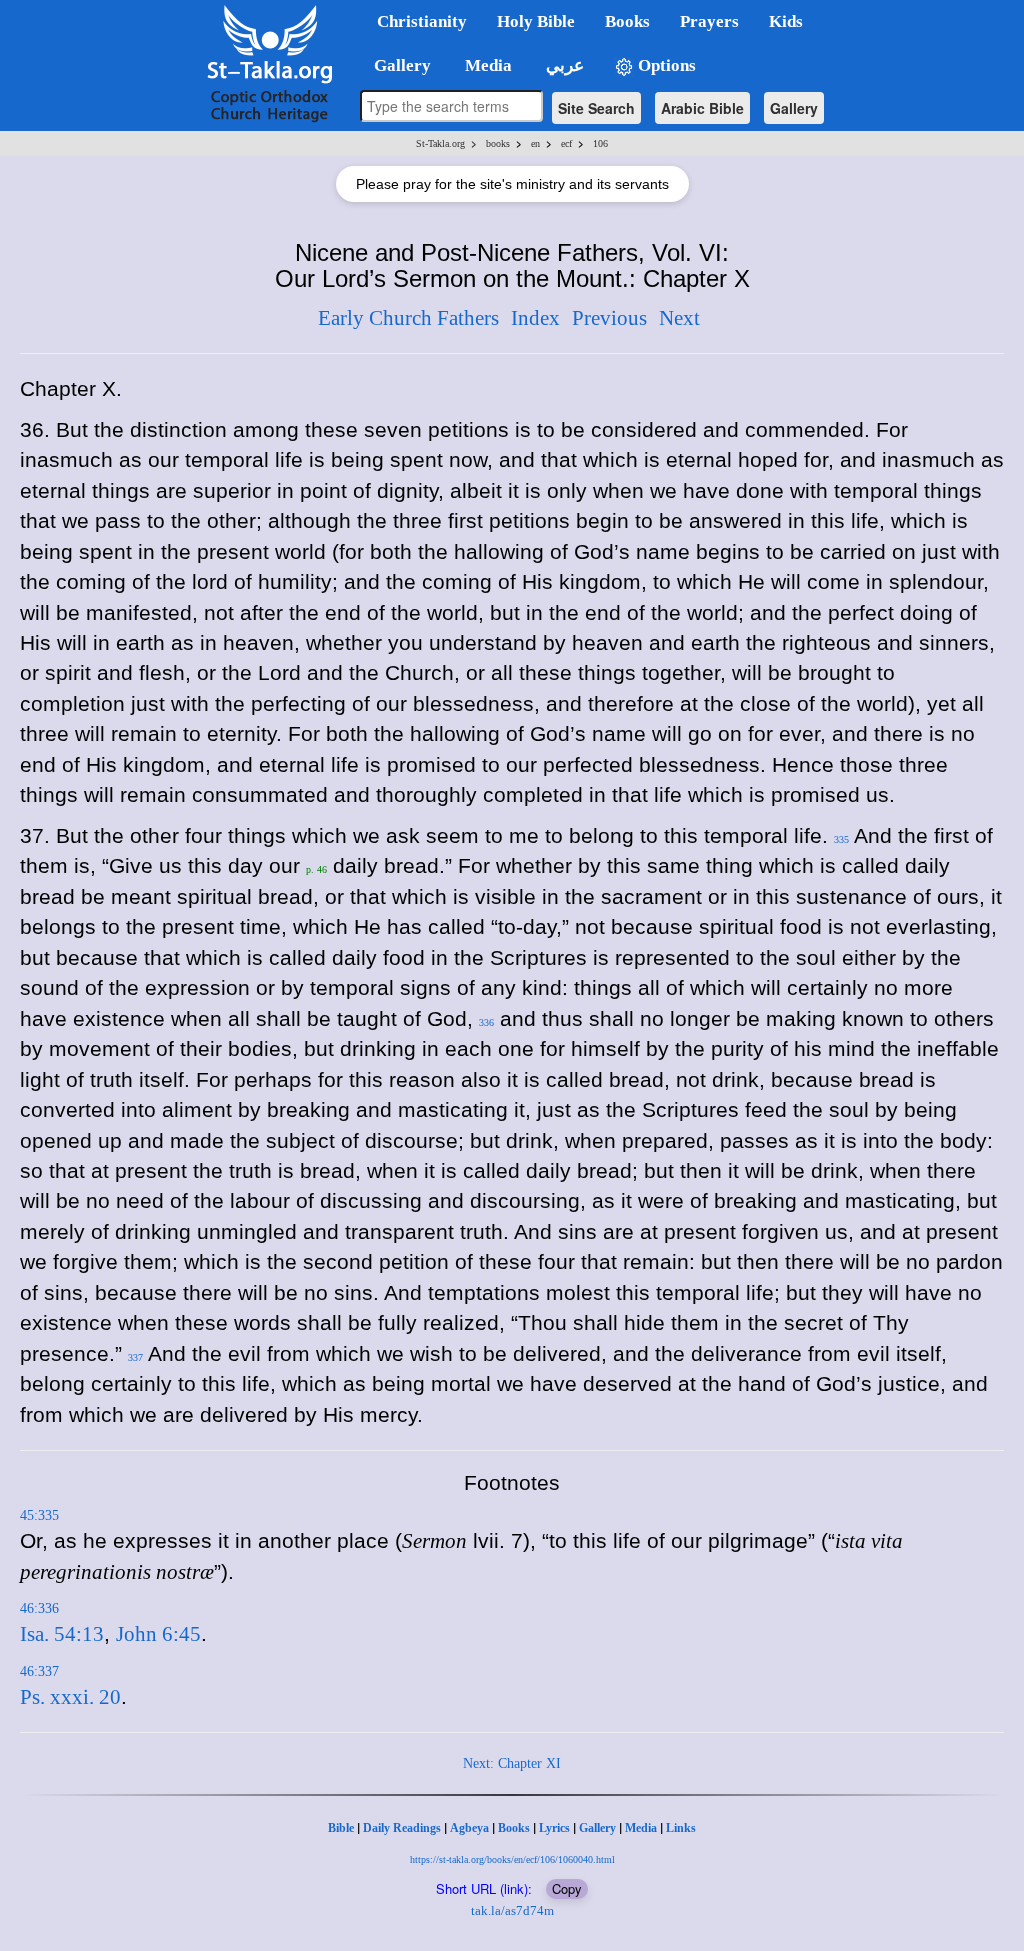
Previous (609, 318)
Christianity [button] (422, 21)
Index (535, 318)
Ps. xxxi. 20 (70, 1697)
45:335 (39, 1515)
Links (681, 1828)
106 (600, 143)
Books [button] (627, 21)
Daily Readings (402, 1828)
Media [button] (486, 65)
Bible (341, 1828)
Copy (567, 1888)
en (535, 143)
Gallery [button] (396, 65)
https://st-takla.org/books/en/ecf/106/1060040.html (512, 1859)
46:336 (39, 1608)
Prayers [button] (709, 21)
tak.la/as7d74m (512, 1910)
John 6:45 (158, 1634)
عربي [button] (563, 65)
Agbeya (469, 1828)
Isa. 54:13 (62, 1634)
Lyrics (554, 1828)
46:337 (39, 1671)
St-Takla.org (440, 143)
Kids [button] (786, 21)
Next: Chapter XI (512, 1763)
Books (514, 1828)
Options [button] (665, 65)
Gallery (794, 108)
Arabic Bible (702, 108)
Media (641, 1828)
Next (679, 318)
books (498, 143)
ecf (566, 143)
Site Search (596, 108)
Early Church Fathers (408, 318)
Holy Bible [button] (536, 21)
